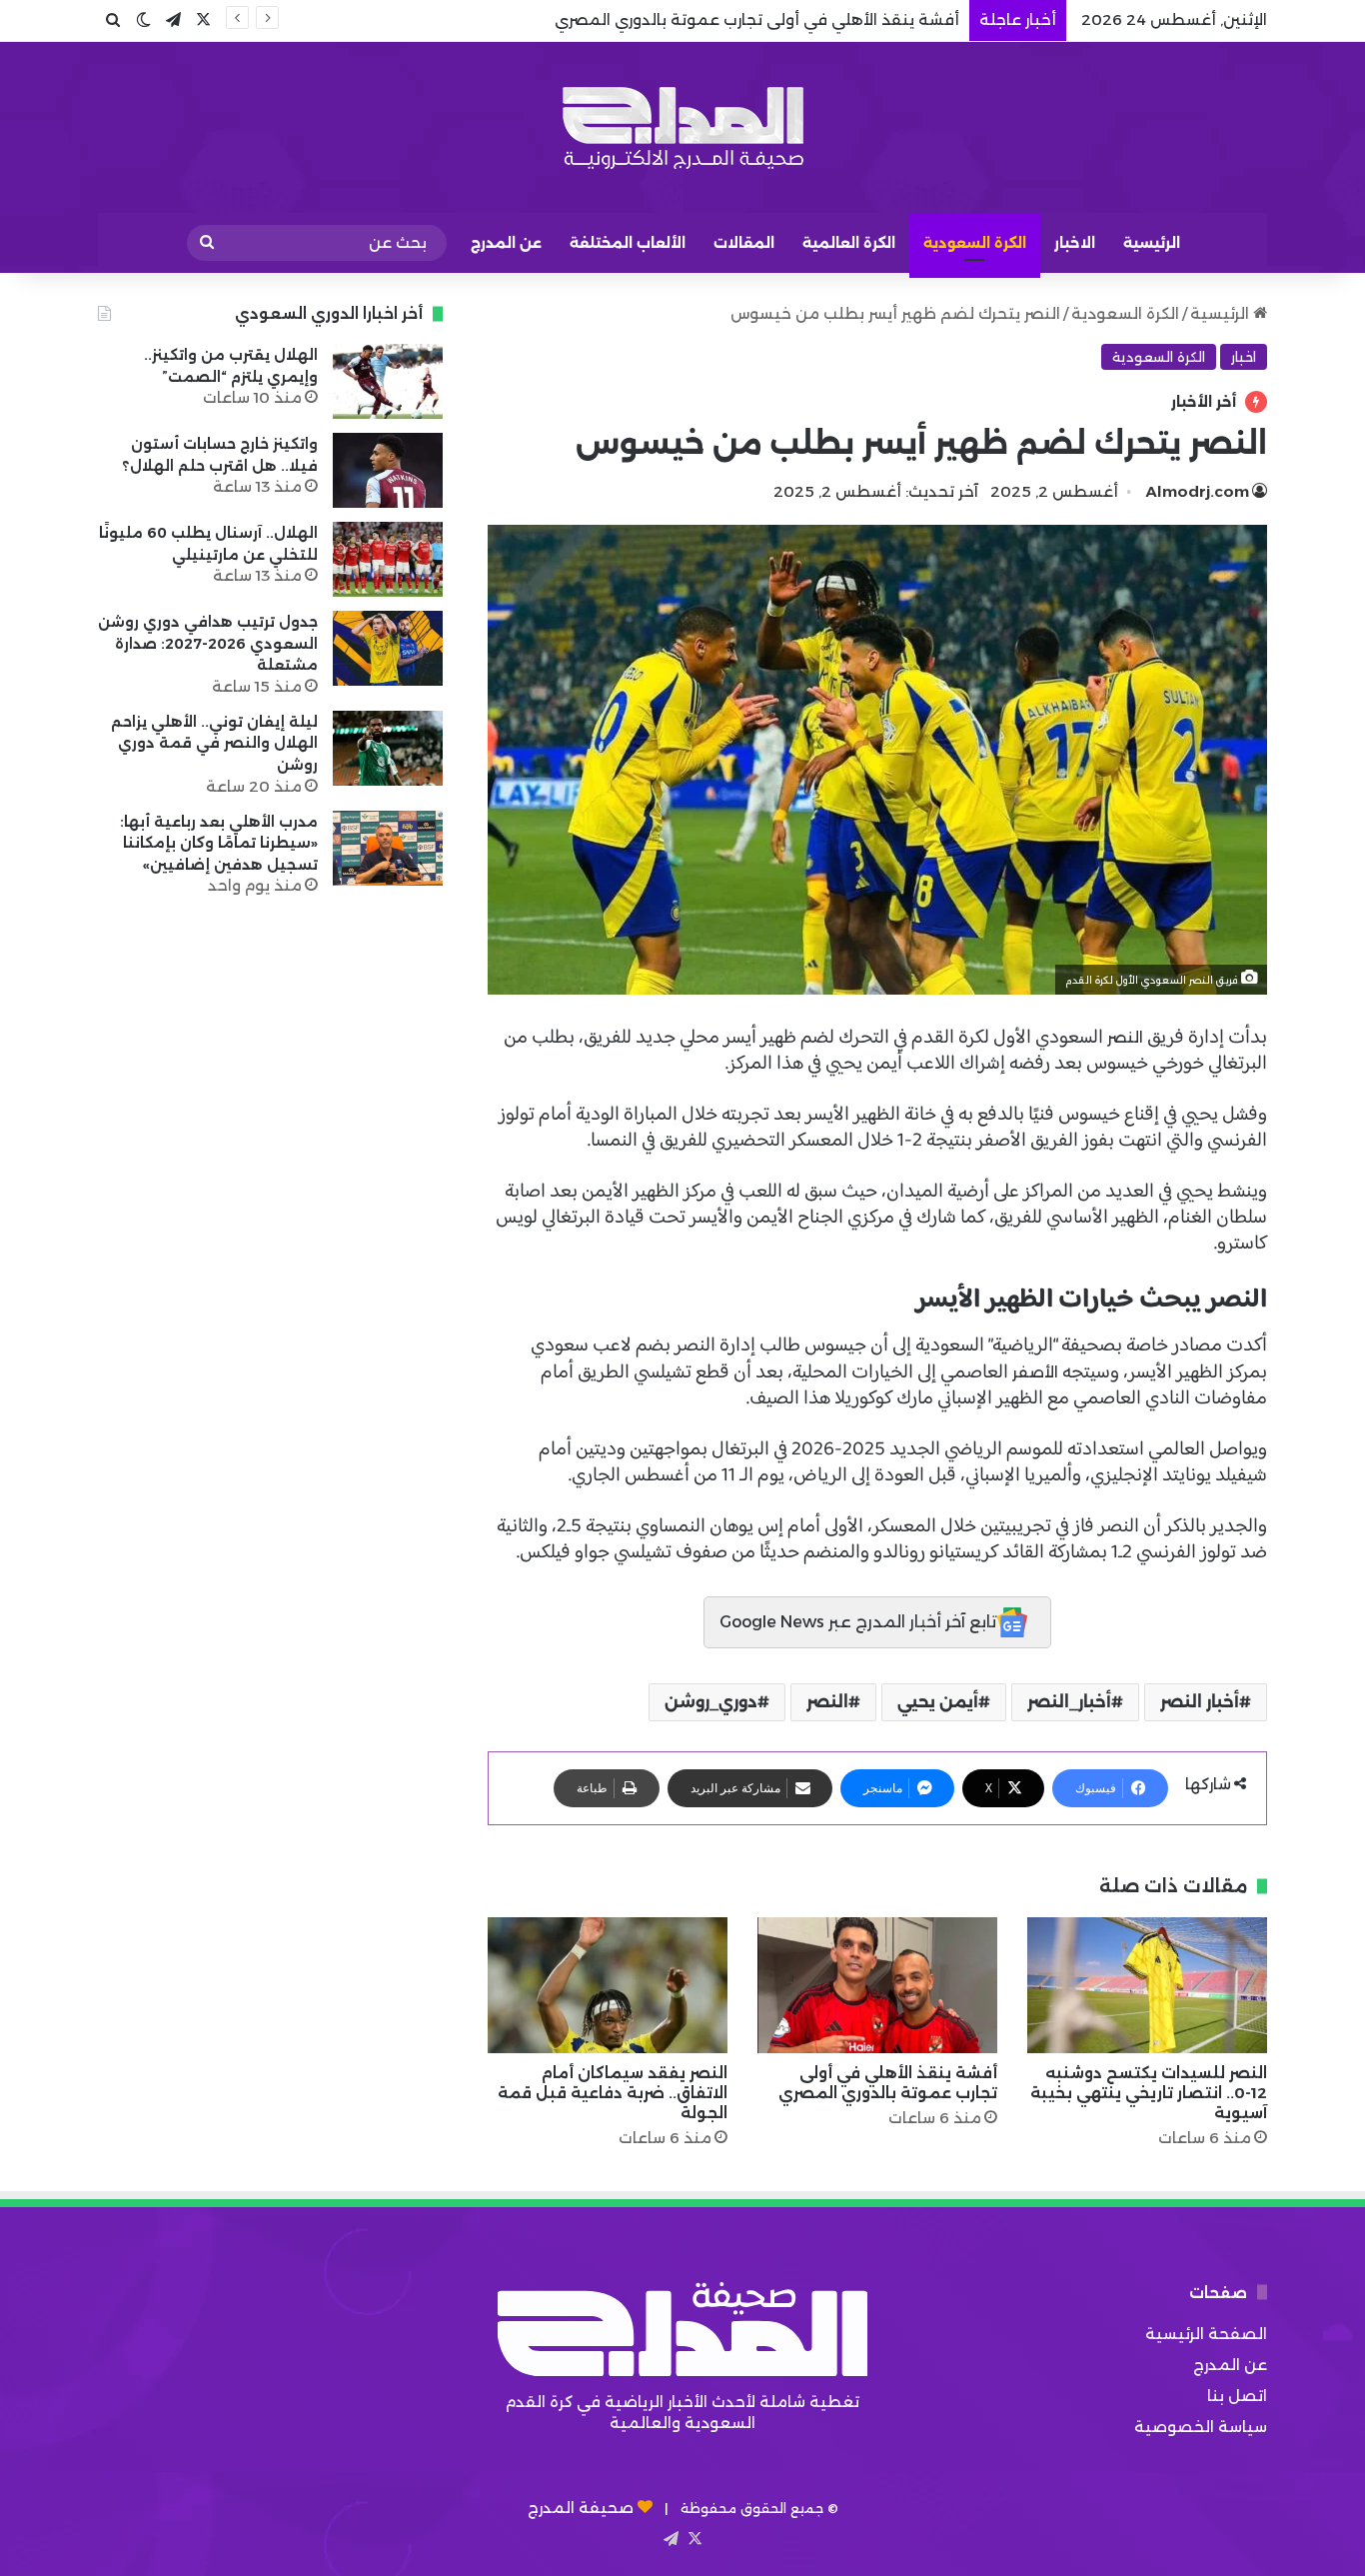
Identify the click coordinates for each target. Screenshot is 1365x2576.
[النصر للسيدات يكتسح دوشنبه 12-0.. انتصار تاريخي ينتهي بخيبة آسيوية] (1147, 1985)
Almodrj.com (1198, 491)
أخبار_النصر (1069, 1702)
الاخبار (1075, 243)
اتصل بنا (1237, 2396)
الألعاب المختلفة (628, 243)
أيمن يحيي (938, 1702)
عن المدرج (506, 243)
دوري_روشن (711, 1702)
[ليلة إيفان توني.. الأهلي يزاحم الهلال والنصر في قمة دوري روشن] (388, 748)
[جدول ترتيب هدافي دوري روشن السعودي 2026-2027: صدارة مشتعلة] (388, 648)
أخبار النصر (1200, 1702)
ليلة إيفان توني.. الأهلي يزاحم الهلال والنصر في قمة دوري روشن (214, 743)
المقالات (744, 243)
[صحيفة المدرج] (682, 127)
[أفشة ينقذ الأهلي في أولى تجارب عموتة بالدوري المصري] (877, 1985)
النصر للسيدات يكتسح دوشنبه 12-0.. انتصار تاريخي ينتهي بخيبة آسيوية (1149, 2093)
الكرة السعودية (975, 243)
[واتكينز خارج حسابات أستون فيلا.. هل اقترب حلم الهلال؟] (388, 470)
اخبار (1244, 357)
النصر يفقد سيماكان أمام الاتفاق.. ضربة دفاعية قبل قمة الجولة (613, 2093)
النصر (1125, 1037)
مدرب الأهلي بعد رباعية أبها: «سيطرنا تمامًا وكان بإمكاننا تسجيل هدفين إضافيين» (219, 843)
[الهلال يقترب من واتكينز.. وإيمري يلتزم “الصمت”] (388, 381)
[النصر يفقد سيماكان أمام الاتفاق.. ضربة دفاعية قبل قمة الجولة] (608, 1985)
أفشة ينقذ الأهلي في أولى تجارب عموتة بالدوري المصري (888, 2083)
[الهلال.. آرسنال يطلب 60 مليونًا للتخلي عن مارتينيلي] (388, 559)
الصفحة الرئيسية (1206, 2334)
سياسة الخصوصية (1201, 2427)
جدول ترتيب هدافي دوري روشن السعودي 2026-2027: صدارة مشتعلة (208, 643)
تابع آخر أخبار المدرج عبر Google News (858, 1622)
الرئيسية (1152, 243)
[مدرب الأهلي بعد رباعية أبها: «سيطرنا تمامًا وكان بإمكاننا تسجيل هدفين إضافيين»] (388, 848)
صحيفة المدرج (581, 2508)
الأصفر (1035, 1372)
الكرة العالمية (849, 243)
